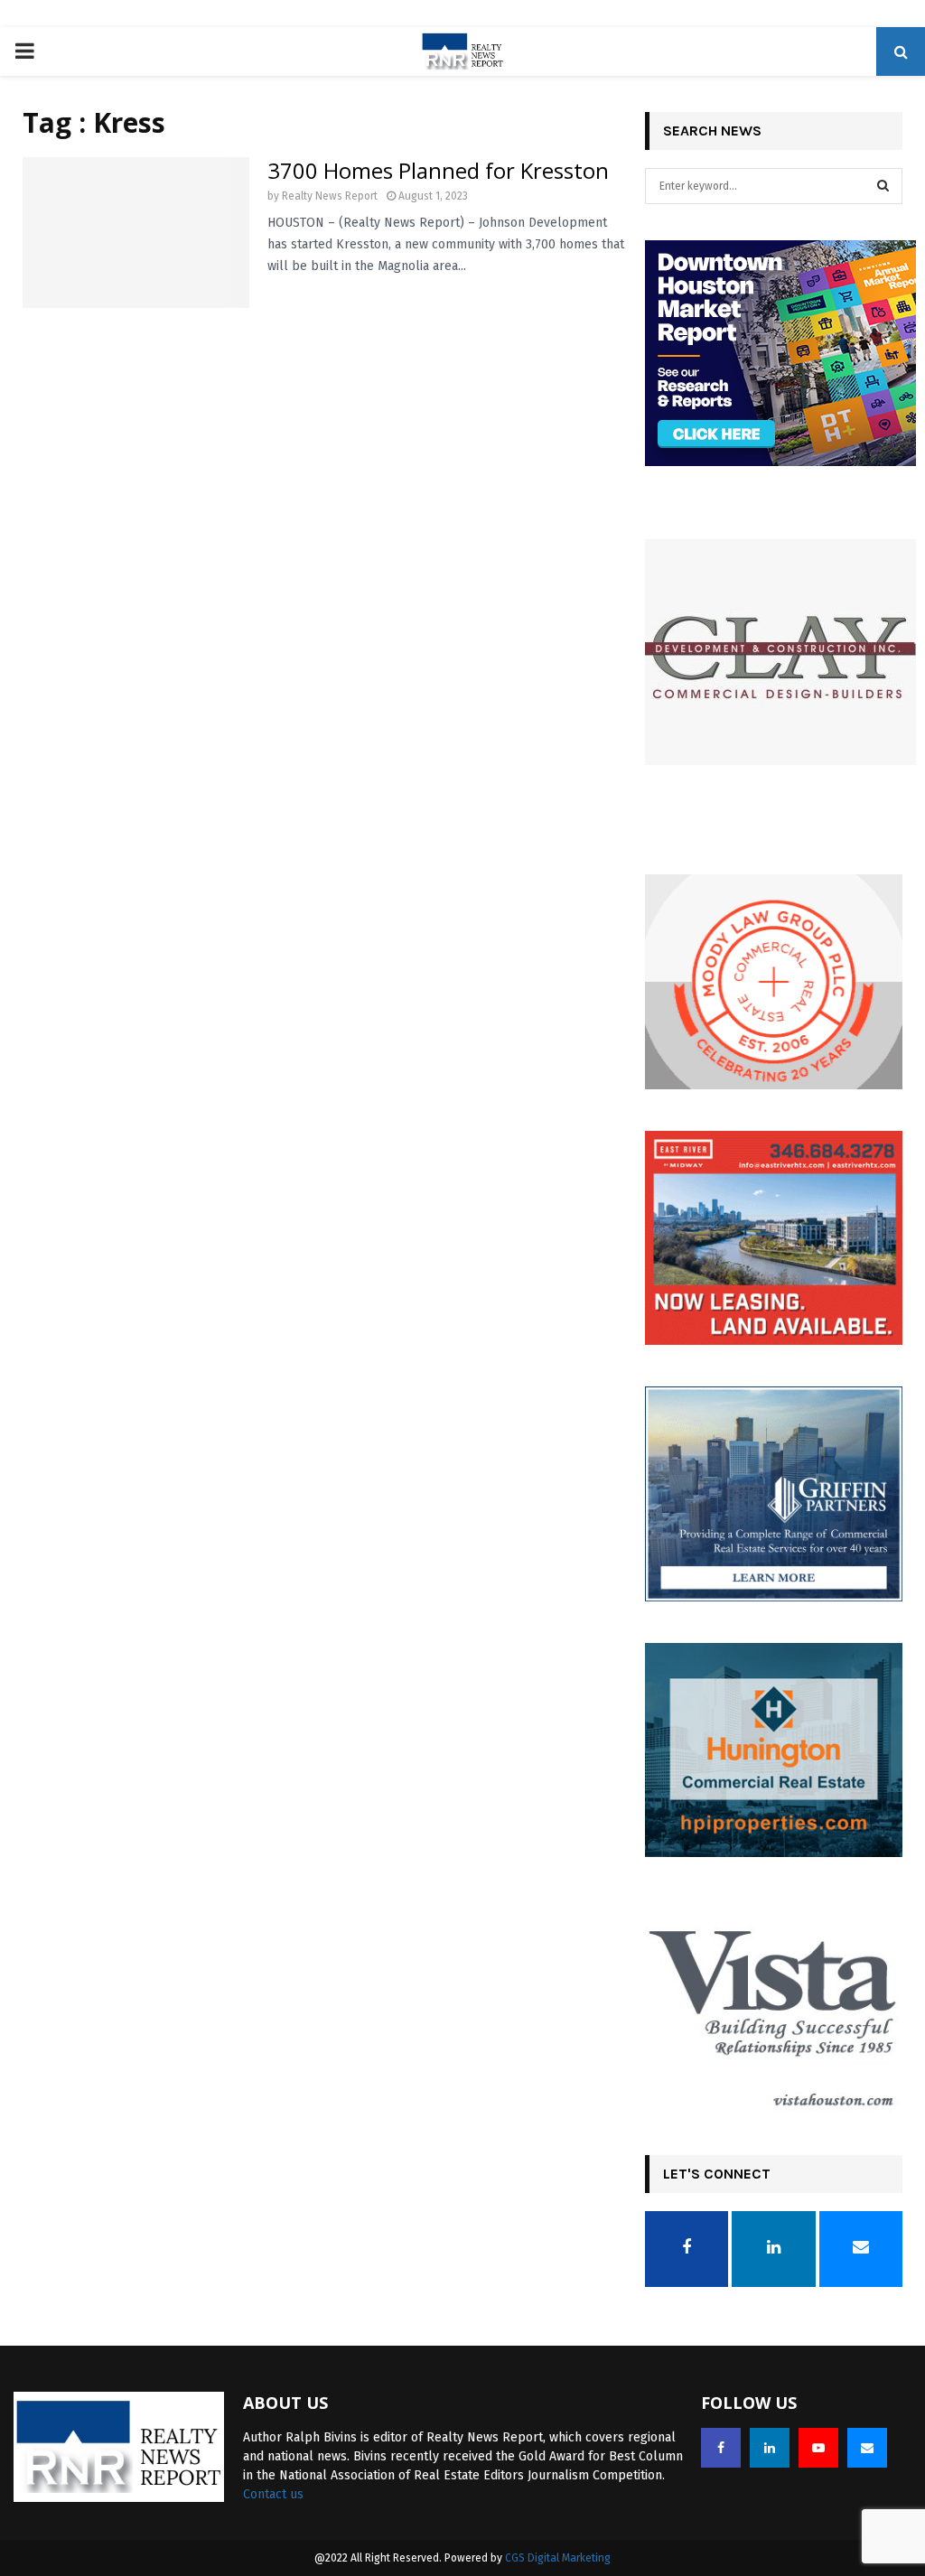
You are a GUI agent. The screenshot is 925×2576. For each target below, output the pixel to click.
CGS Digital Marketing (558, 2558)
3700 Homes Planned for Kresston (438, 170)
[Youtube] (818, 2448)
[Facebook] (721, 2448)
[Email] (867, 2448)
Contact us (273, 2494)
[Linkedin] (770, 2448)
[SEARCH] (883, 186)
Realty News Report (330, 196)
